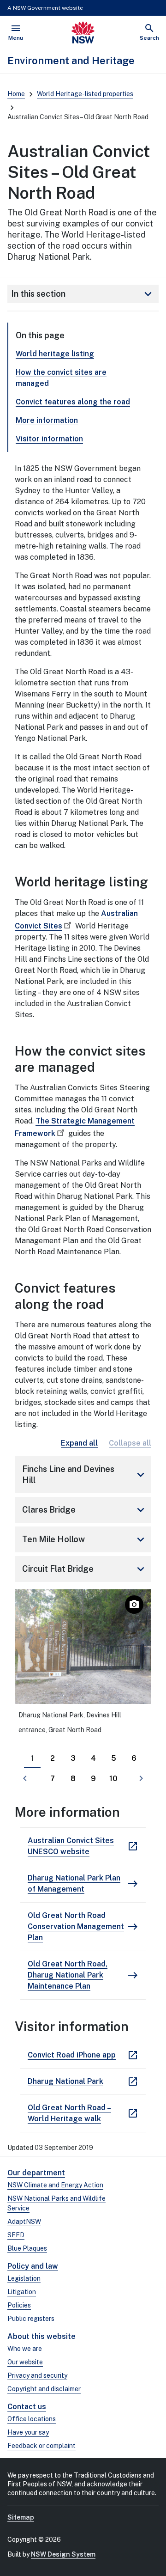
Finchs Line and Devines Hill (85, 1474)
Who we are (25, 2349)
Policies (19, 2305)
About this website (41, 2336)
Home (16, 94)
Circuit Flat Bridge (85, 1569)
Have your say (28, 2432)
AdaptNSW (24, 2222)
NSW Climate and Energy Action (55, 2185)
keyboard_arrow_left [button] (25, 1778)
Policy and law (33, 2266)
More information (47, 420)
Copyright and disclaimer (44, 2389)
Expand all (79, 1443)
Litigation (22, 2292)
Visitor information (49, 439)
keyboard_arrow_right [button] (141, 1778)
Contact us (27, 2407)
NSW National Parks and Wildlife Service (56, 2203)
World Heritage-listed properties (85, 94)
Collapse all (130, 1443)
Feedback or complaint (41, 2446)
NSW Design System (63, 2554)
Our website (25, 2362)
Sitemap (21, 2517)
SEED (16, 2235)
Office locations (32, 2419)
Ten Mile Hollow (85, 1539)
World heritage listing (55, 354)
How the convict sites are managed (61, 378)
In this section (83, 294)
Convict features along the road (73, 402)
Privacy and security (37, 2375)
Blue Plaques (27, 2248)
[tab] (32, 1758)
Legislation (24, 2278)
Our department (36, 2173)
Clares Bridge (85, 1510)
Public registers (31, 2319)
